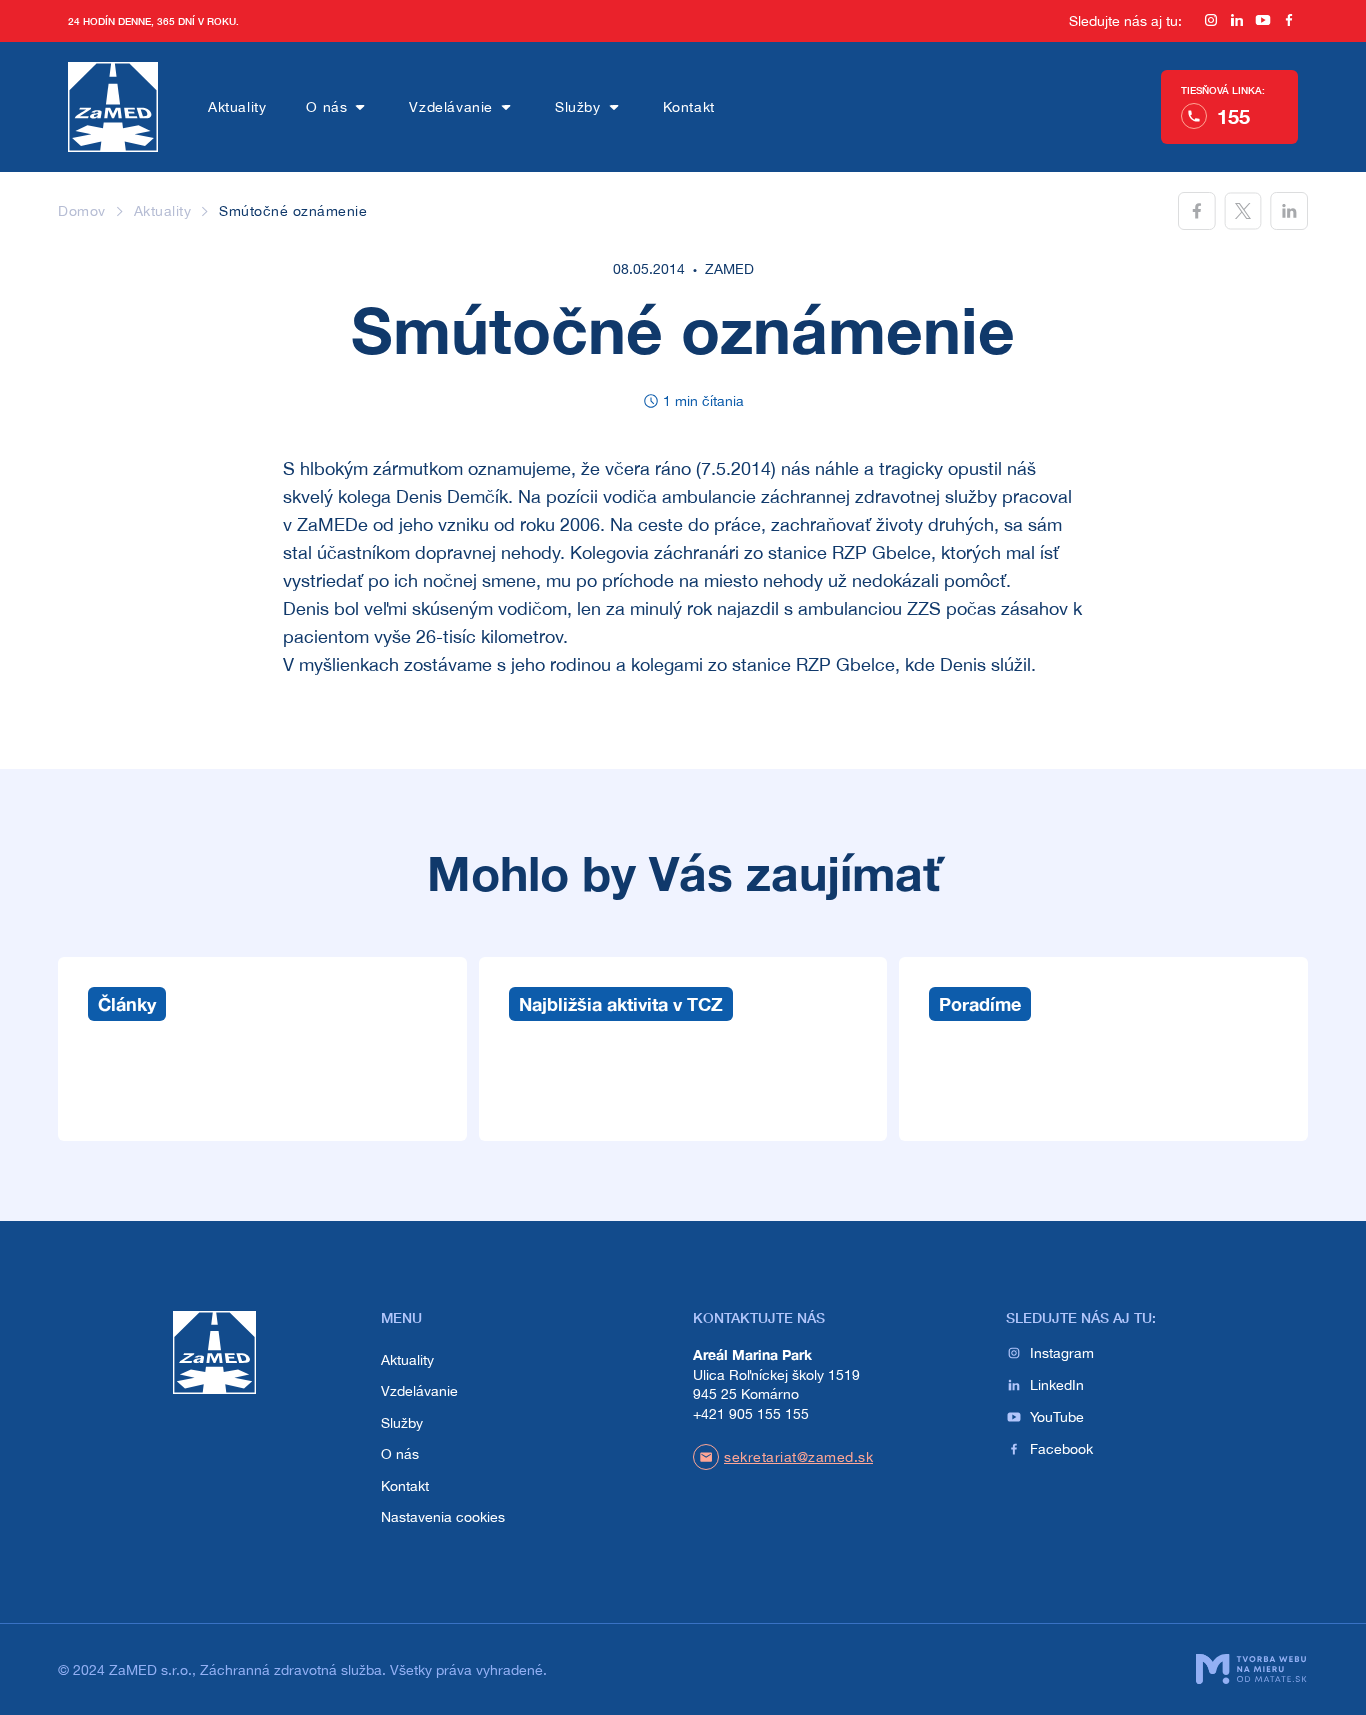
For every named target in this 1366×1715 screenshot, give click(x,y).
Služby (578, 107)
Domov (82, 211)
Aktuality (237, 107)
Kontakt (689, 107)
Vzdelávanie (451, 107)
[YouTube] (1263, 21)
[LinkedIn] (1237, 21)
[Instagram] (1211, 21)
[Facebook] (1289, 21)
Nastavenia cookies (443, 1517)
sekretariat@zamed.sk (798, 1457)
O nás (326, 107)
